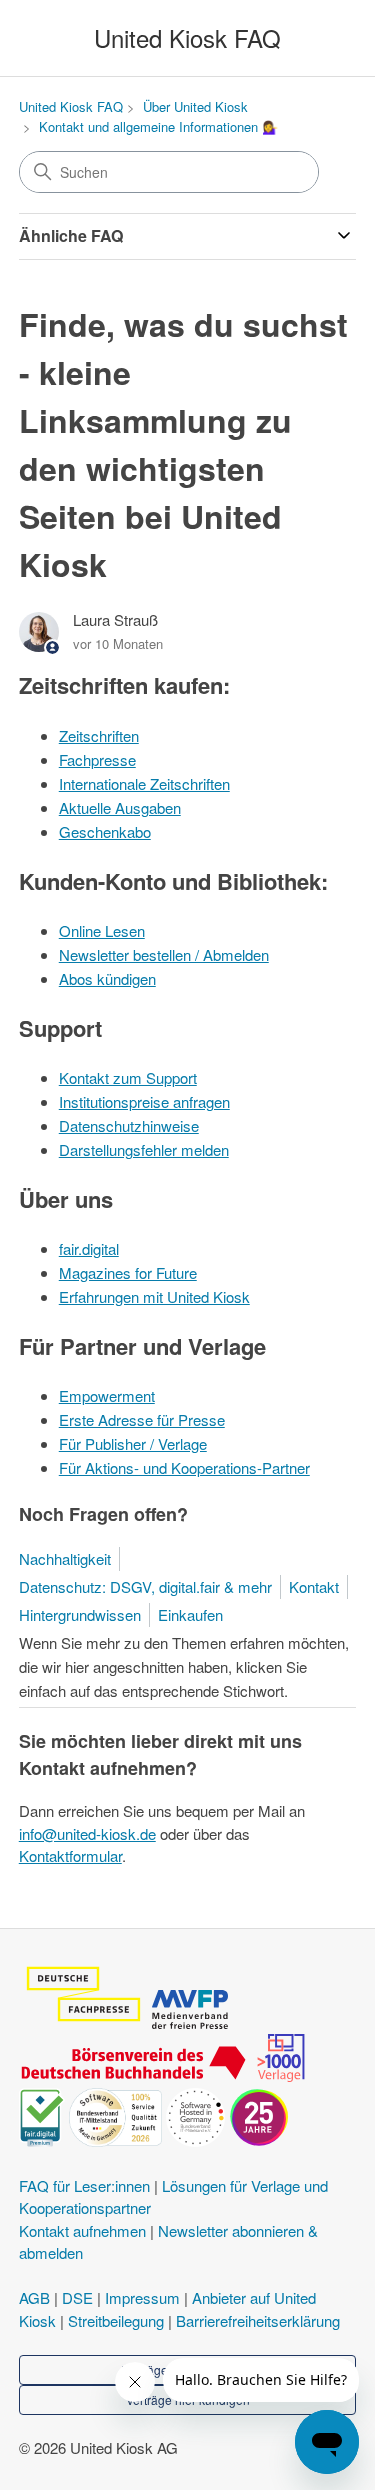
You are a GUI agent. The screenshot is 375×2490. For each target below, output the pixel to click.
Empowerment (107, 1395)
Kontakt (314, 1586)
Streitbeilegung (116, 2320)
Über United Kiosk (195, 106)
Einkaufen (190, 1614)
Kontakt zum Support (128, 1077)
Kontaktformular (70, 1855)
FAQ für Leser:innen (84, 2185)
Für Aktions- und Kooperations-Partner (184, 1467)
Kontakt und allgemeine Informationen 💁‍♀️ (158, 126)
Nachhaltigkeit (65, 1558)
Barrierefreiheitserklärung (258, 2320)
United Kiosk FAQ (71, 106)
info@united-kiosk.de (87, 1833)
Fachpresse (97, 759)
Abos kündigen (107, 978)
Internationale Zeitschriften (144, 783)
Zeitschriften (99, 735)
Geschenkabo (105, 831)
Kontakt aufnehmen (82, 2230)
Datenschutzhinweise (129, 1125)
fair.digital (89, 1248)
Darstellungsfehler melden (144, 1149)
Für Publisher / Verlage (133, 1443)
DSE (77, 2297)
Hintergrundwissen (80, 1614)
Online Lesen (102, 930)
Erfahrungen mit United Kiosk (154, 1296)
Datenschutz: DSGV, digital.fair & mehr (145, 1586)
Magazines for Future (128, 1272)
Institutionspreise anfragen (144, 1101)
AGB (34, 2297)
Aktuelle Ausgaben (120, 807)
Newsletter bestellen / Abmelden (164, 954)
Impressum (142, 2297)
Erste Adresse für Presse (142, 1419)
